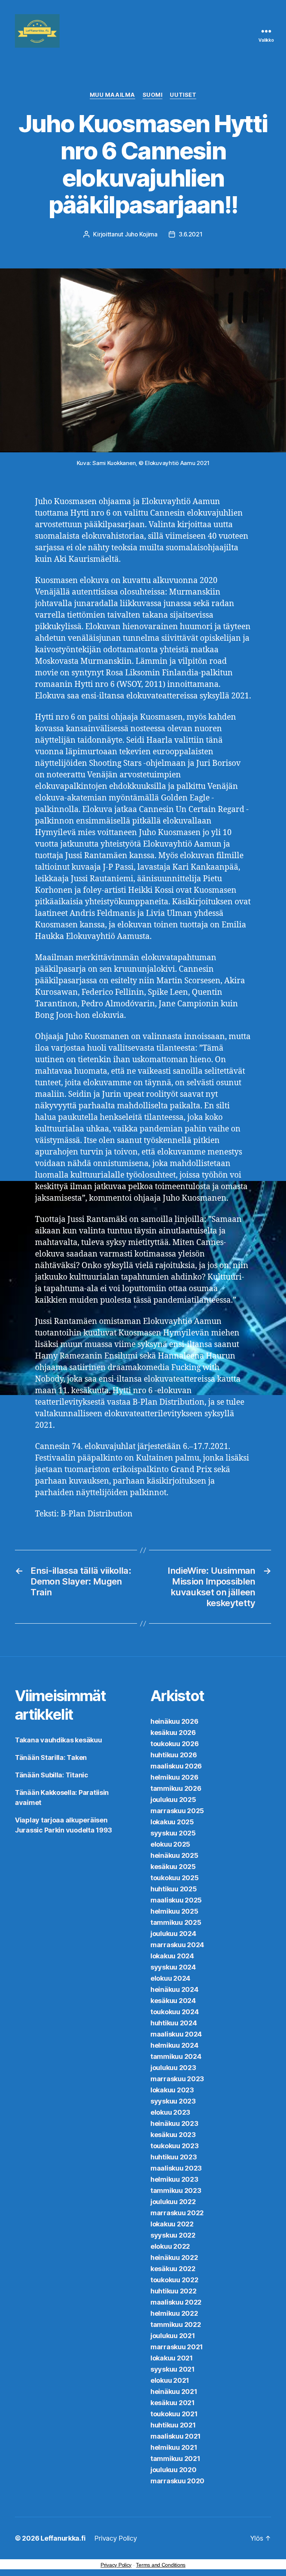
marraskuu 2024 (177, 1945)
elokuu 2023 (170, 2112)
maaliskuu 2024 (176, 2034)
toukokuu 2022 (174, 2280)
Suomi (153, 95)
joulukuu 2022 (173, 2202)
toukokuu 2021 (174, 2414)
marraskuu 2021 (177, 2347)
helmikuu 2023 (174, 2179)
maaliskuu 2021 (176, 2436)
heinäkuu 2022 (174, 2257)
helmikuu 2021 (174, 2447)
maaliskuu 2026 (176, 1766)
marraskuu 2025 (177, 1811)
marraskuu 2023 (177, 2079)
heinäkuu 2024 (174, 1989)
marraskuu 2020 (177, 2481)
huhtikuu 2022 (174, 2291)
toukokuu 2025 (175, 1878)
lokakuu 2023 (172, 2090)
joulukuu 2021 (173, 2336)
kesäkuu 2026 (173, 1733)
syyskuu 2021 (173, 2369)
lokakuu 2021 (172, 2358)
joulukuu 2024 (173, 1934)
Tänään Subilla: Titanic (52, 1775)
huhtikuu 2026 (174, 1755)
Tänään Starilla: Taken (51, 1757)
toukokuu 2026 (175, 1744)
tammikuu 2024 (176, 2056)
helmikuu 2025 (174, 1911)
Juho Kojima (141, 234)
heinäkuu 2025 (174, 1855)
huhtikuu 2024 (174, 2023)
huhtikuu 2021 (173, 2425)
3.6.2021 (191, 234)
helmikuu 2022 (174, 2313)
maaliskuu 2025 (176, 1900)
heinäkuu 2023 (174, 2123)
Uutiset (183, 95)
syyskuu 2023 (173, 2101)
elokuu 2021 (170, 2380)
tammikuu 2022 (176, 2325)
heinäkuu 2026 (174, 1721)
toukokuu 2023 (175, 2146)
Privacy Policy (115, 2538)
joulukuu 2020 (174, 2470)
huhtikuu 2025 (174, 1889)
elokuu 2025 (170, 1844)
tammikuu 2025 (176, 1922)
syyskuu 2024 (173, 1967)
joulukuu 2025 (173, 1800)
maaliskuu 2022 (176, 2302)
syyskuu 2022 (173, 2235)
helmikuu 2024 (174, 2045)
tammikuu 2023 (176, 2190)
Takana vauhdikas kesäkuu (58, 1740)
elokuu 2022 (170, 2246)
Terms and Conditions (161, 2565)
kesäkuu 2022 (173, 2269)
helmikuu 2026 (174, 1777)
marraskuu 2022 (177, 2213)
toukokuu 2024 (175, 2012)
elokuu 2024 (170, 1978)
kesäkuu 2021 (173, 2403)
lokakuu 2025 (172, 1822)
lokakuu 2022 (172, 2224)
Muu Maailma (112, 95)
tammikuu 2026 (176, 1788)
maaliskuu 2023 (176, 2168)
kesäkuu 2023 (173, 2135)
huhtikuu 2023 (174, 2157)
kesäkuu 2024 (173, 2001)
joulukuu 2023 (173, 2068)
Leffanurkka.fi (63, 2538)
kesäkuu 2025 (173, 1867)
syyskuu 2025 (173, 1833)
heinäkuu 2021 (174, 2392)
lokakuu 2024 (172, 1956)
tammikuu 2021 (175, 2459)
